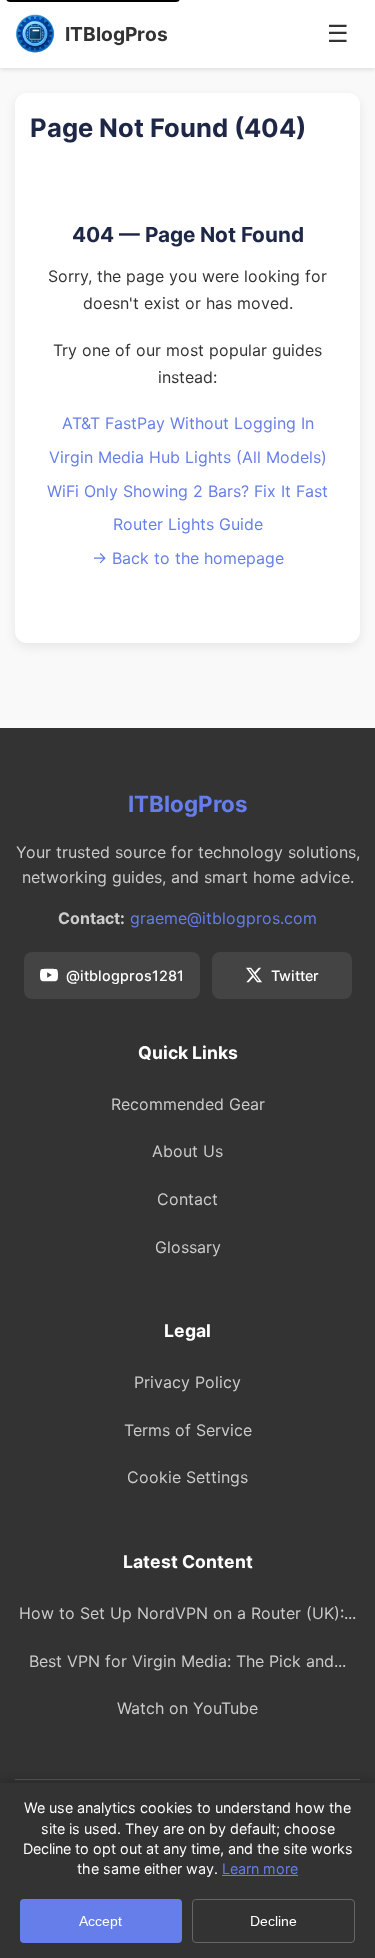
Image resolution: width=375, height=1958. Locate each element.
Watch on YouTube (187, 1708)
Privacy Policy (187, 1382)
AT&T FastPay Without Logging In (188, 423)
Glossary (188, 1247)
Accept (100, 1921)
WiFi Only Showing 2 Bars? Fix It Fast (187, 491)
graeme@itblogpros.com (223, 918)
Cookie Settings (187, 1477)
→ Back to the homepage (188, 558)
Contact (187, 1199)
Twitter (295, 975)
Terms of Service (188, 1430)
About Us (187, 1151)
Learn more (260, 1868)
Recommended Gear (188, 1104)
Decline (273, 1921)
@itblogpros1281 (125, 975)
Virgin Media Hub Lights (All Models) (188, 457)
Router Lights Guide (188, 524)
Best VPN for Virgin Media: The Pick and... (187, 1661)
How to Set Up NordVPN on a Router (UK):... (187, 1613)
